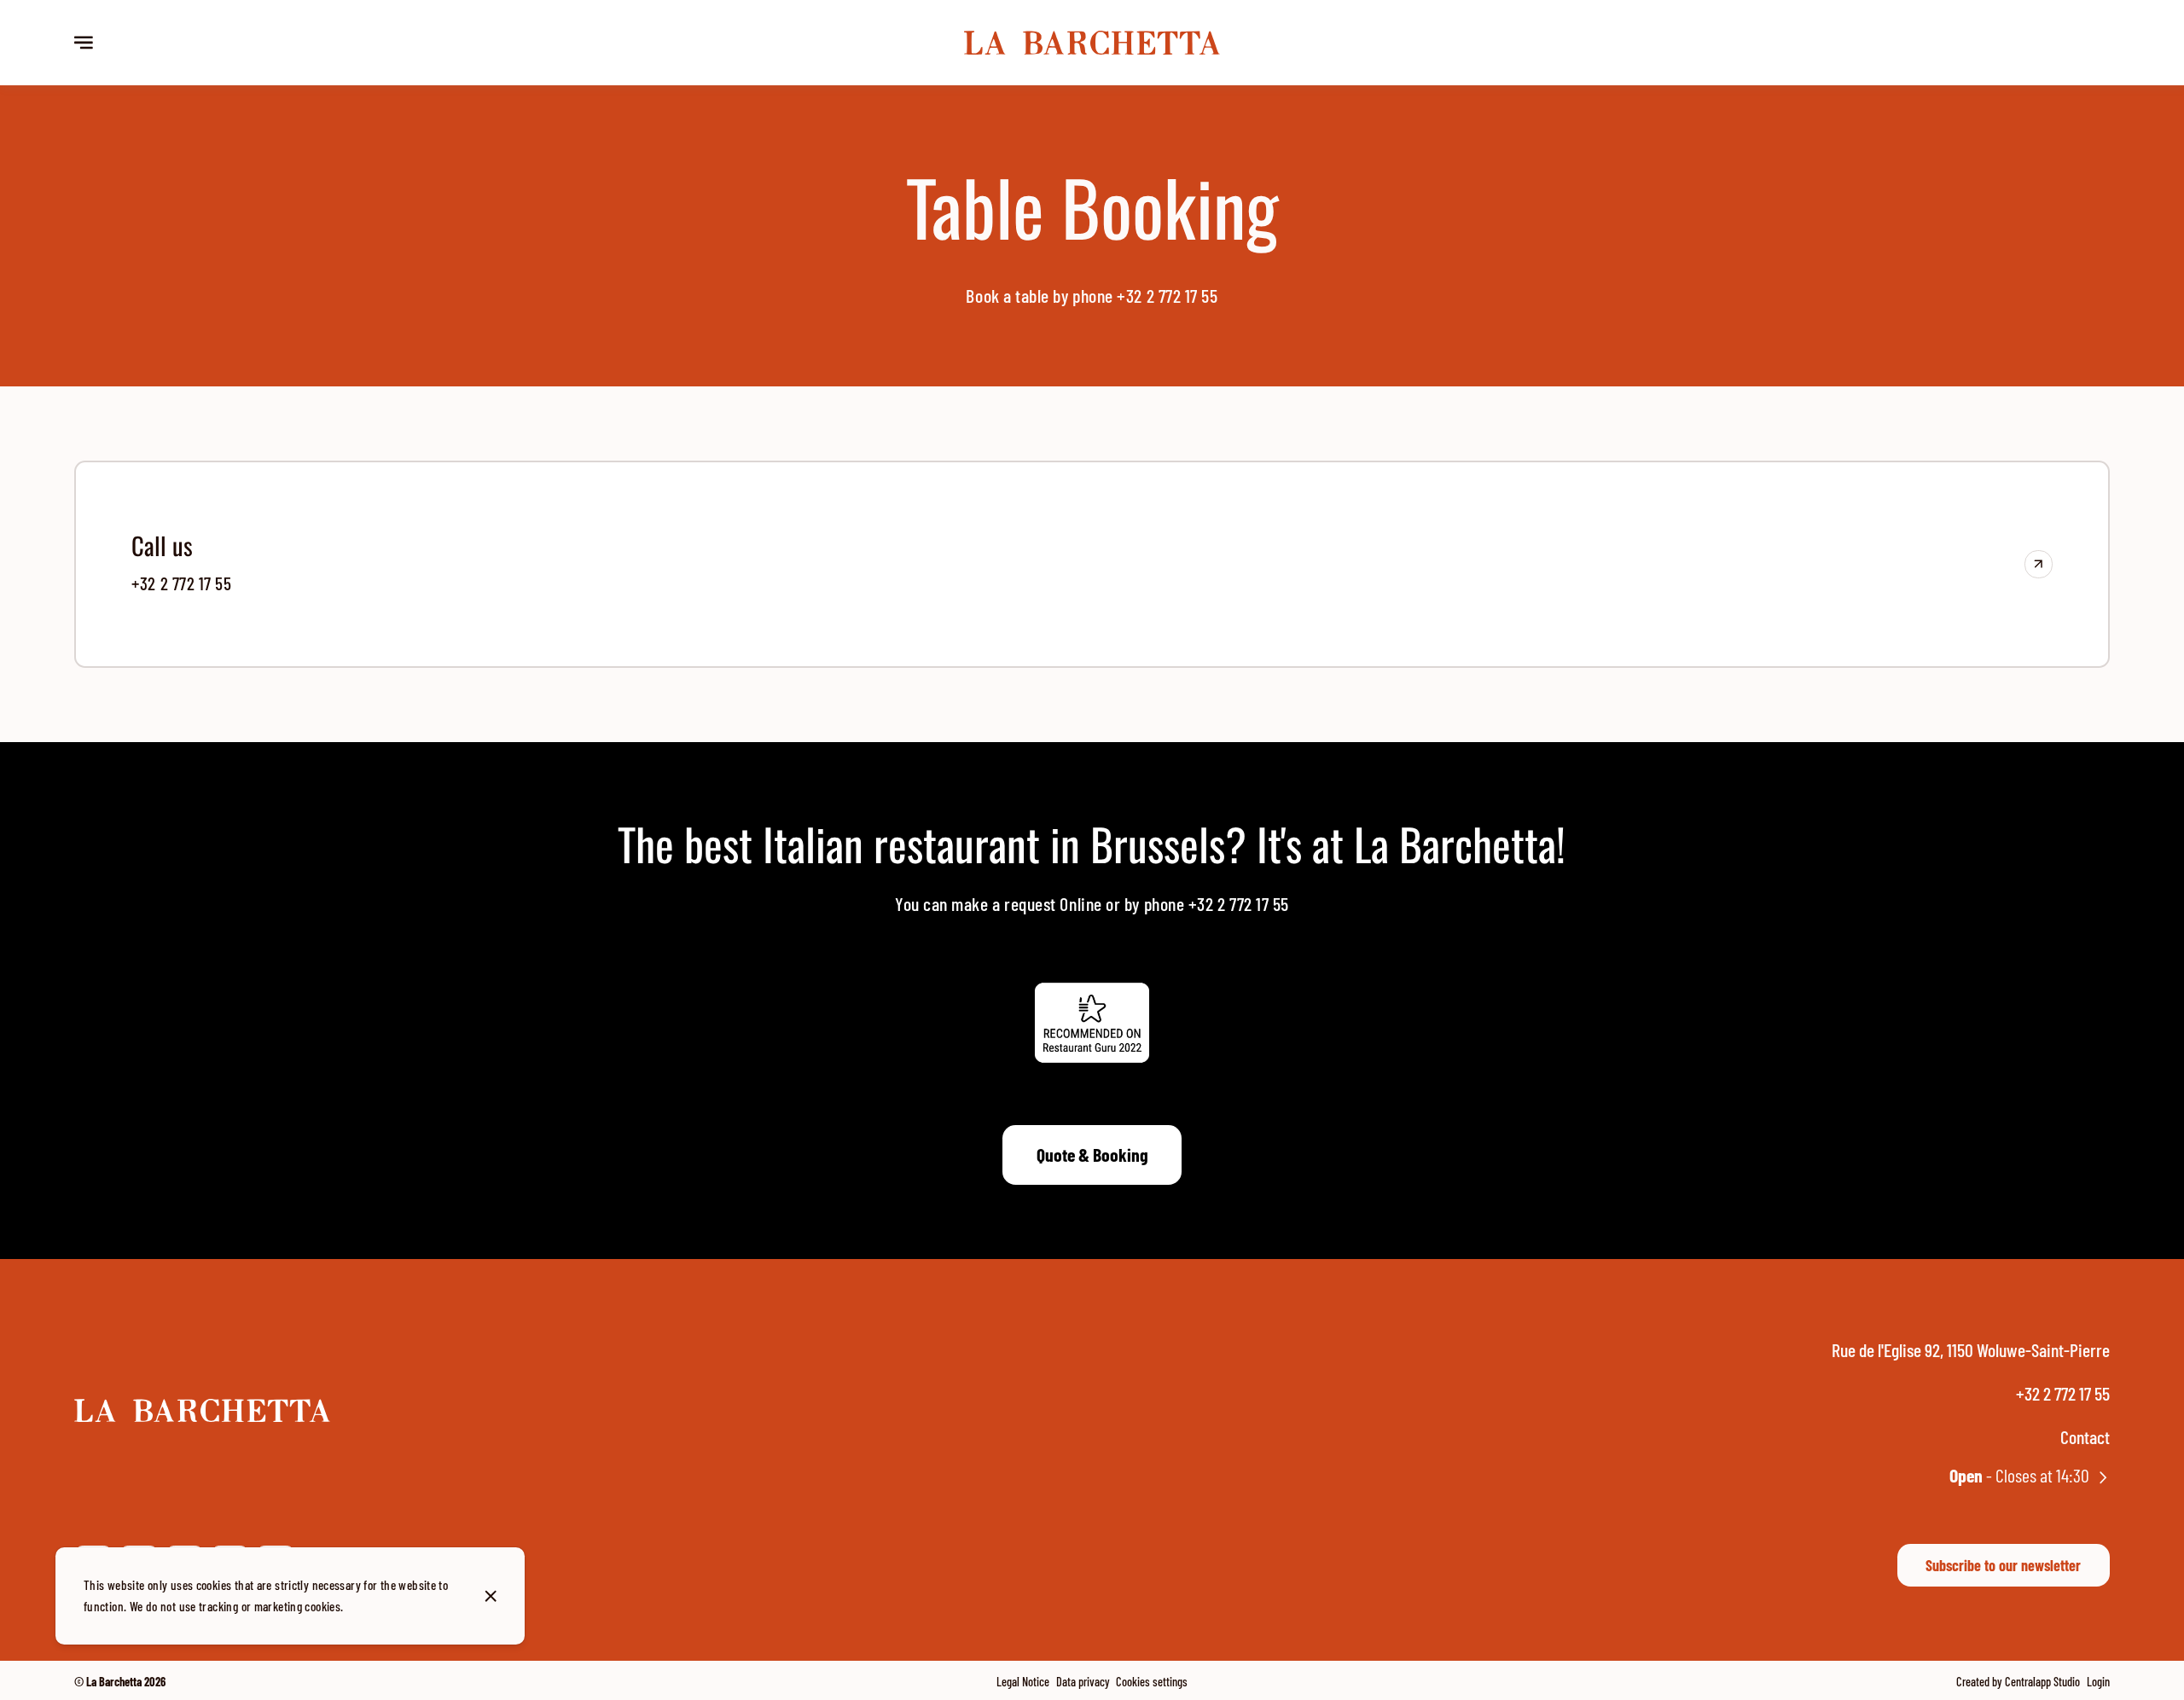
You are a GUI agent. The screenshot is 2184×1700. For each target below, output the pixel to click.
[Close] (491, 1596)
